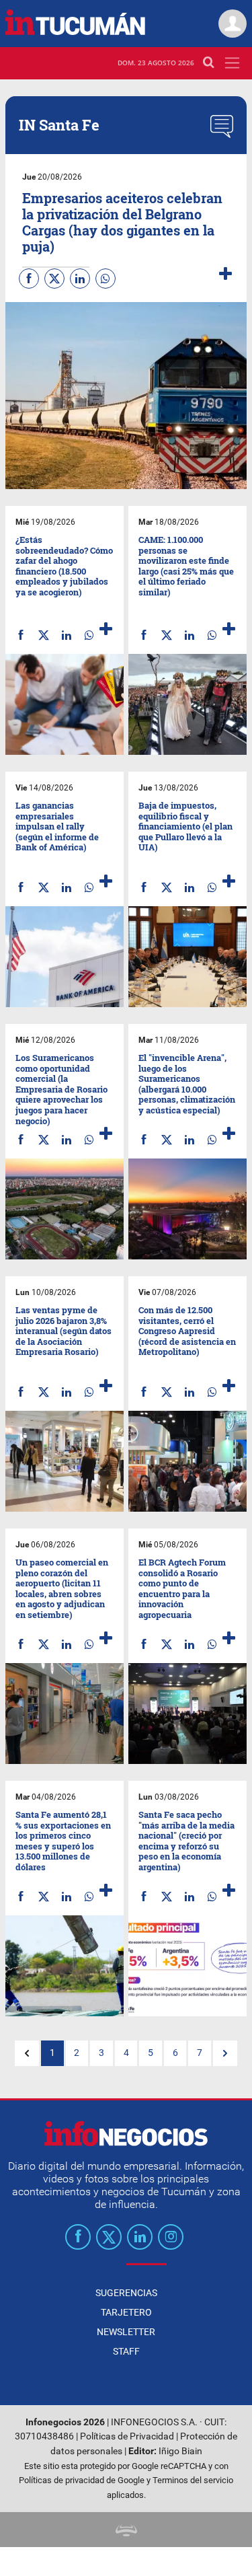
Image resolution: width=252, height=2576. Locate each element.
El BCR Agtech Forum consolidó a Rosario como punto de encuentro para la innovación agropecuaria (182, 1588)
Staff (126, 2351)
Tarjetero (126, 2312)
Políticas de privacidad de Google (82, 2480)
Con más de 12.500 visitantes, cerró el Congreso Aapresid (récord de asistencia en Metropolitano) (187, 1331)
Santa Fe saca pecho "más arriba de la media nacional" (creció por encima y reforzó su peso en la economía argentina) (186, 1841)
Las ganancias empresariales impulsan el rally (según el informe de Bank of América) (57, 826)
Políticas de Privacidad (127, 2436)
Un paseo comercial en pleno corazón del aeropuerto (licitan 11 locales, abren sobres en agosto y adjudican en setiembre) (62, 1588)
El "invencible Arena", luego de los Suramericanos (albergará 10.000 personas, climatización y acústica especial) (187, 1084)
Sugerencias (126, 2293)
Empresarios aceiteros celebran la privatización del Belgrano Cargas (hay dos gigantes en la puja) (122, 222)
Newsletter (126, 2332)
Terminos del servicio (193, 2480)
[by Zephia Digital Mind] (126, 2529)
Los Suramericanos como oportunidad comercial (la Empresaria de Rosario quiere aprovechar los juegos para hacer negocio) (61, 1089)
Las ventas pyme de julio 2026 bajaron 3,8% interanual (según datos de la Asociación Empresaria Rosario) (64, 1331)
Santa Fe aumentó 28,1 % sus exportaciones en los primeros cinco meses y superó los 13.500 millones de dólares (63, 1841)
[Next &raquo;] (225, 2053)
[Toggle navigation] (232, 63)
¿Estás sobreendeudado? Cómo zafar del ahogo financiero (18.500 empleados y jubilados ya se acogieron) (64, 566)
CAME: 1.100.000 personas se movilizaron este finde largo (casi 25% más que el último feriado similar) (186, 566)
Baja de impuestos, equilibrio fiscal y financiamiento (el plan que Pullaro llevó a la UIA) (185, 826)
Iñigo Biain (180, 2451)
